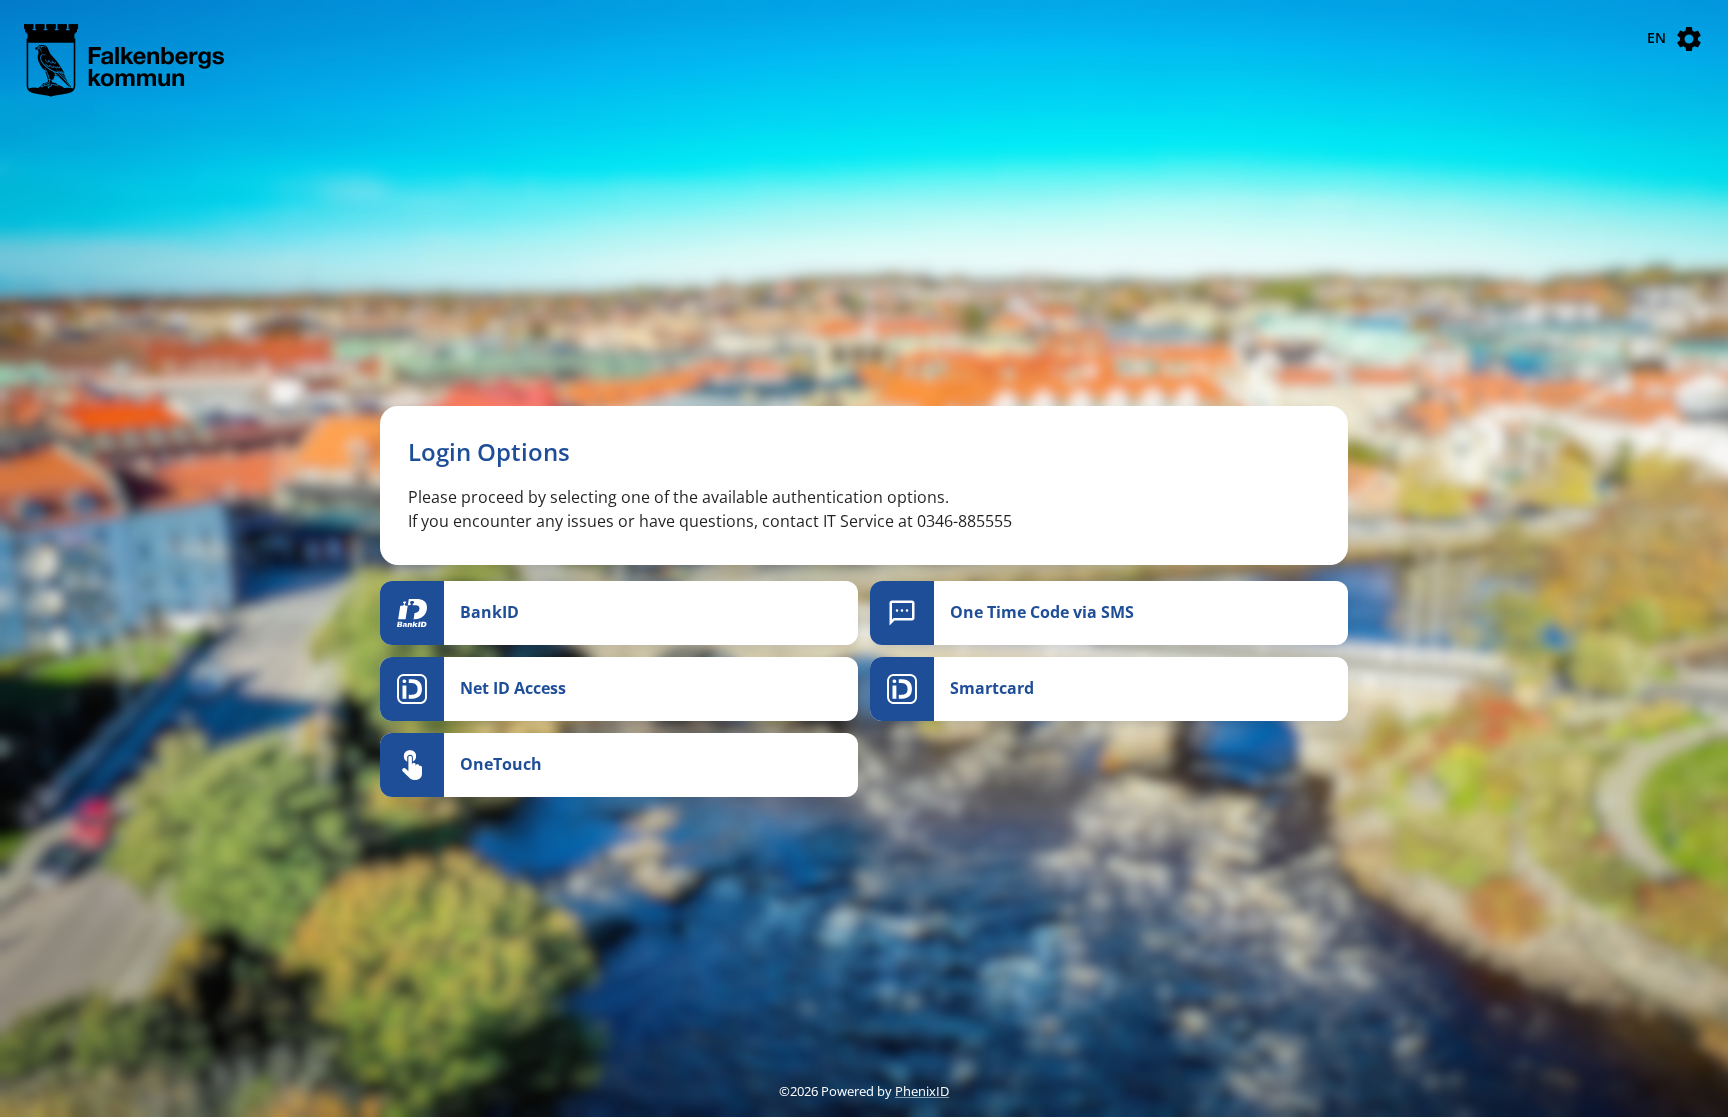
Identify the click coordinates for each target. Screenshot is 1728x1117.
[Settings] (1689, 39)
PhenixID (922, 1091)
